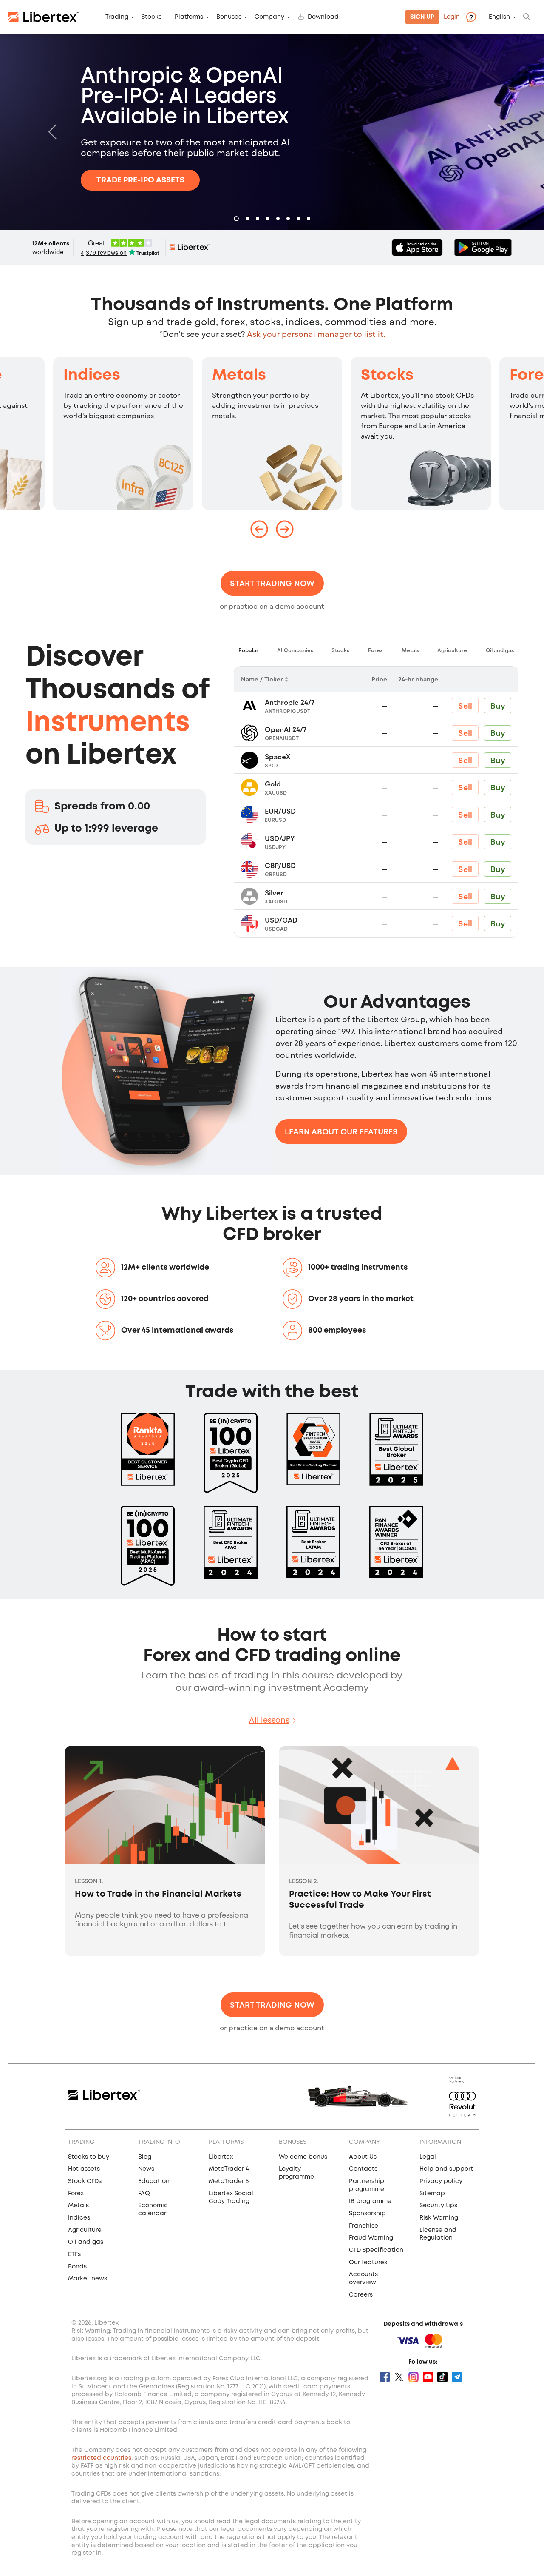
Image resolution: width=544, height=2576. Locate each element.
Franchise (364, 2226)
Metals (239, 376)
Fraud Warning (371, 2238)
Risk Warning (439, 2218)
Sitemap (432, 2194)
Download (323, 17)
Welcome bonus (303, 2157)
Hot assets (84, 2169)
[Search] (527, 17)
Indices (92, 376)
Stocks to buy (89, 2157)
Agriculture (85, 2230)
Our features (368, 2263)
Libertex (221, 2157)
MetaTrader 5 (229, 2181)
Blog (145, 2157)
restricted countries (101, 2458)
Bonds (77, 2267)
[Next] (490, 132)
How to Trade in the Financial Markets (158, 1894)
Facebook (385, 2377)
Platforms (189, 17)
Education (154, 2181)
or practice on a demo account (272, 606)
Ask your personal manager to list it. (316, 334)
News (146, 2169)
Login (452, 17)
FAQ (144, 2194)
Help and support (446, 2169)
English (499, 17)
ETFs (74, 2254)
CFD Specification (376, 2250)
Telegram (457, 2377)
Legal (428, 2157)
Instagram (414, 2377)
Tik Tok (442, 2377)
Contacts (363, 2169)
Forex (76, 2194)
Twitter (399, 2377)
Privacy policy (441, 2181)
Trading (117, 17)
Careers (361, 2295)
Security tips (438, 2206)
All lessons (269, 1721)
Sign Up (422, 17)
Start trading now (272, 583)
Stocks (152, 17)
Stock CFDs (85, 2181)
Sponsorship (367, 2214)
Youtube (428, 2377)
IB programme (370, 2201)
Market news (88, 2279)
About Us (363, 2157)
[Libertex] (44, 17)
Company (269, 17)
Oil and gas (86, 2242)
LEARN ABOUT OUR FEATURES (341, 1131)
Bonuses (229, 17)
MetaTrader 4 (229, 2169)
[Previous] (54, 132)
